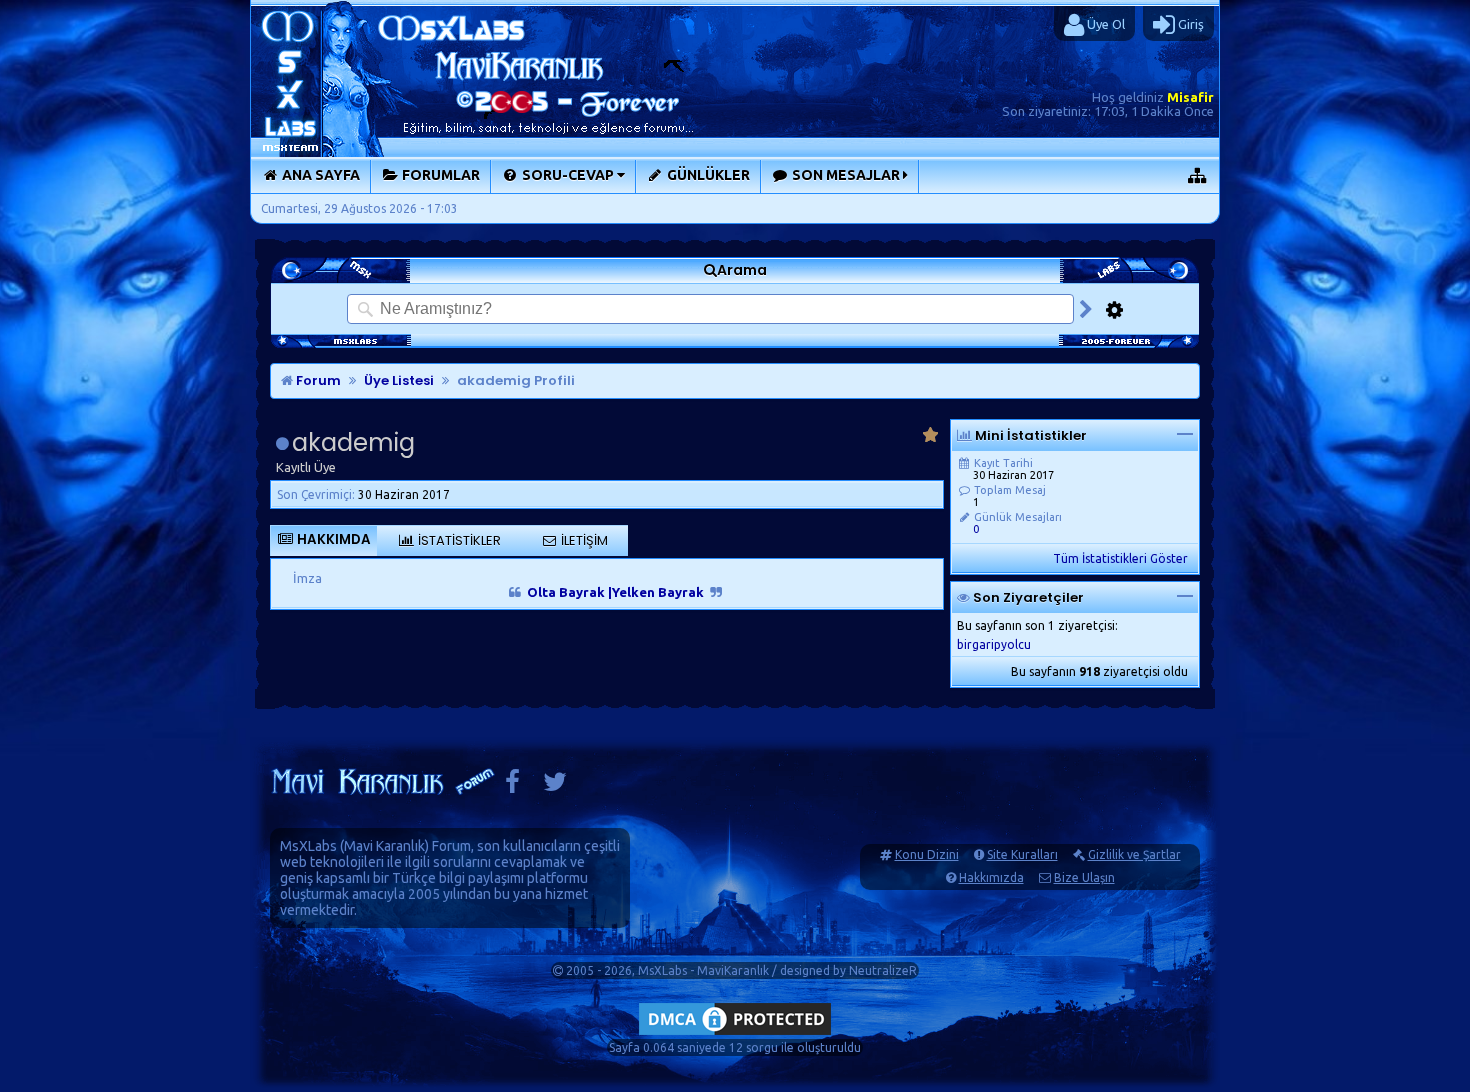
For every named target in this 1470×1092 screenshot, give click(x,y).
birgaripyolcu (994, 644)
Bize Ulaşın (1084, 877)
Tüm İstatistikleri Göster (1120, 558)
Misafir (1190, 97)
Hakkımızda (991, 877)
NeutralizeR (883, 970)
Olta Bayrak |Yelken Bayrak (615, 592)
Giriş (1189, 24)
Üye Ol (1104, 24)
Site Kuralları (1022, 854)
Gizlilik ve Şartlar (1134, 854)
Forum (317, 380)
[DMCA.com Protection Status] (735, 1034)
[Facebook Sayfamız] (512, 786)
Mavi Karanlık (384, 846)
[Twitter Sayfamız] (555, 786)
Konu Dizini (927, 854)
